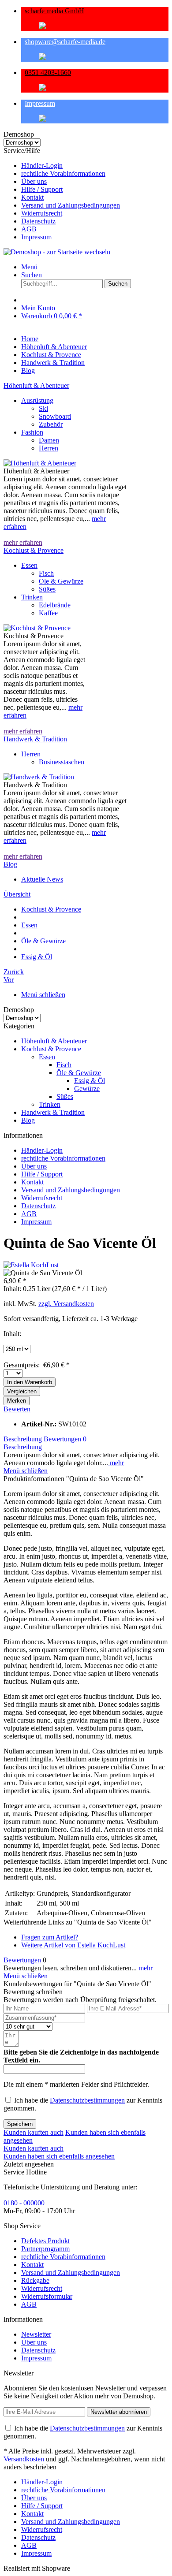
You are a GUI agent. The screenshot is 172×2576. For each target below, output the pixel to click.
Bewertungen (65, 1439)
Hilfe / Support (42, 189)
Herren (49, 448)
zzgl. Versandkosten (66, 1304)
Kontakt (32, 197)
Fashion (32, 432)
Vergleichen (22, 1391)
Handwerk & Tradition (35, 739)
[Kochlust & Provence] (37, 628)
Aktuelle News (42, 879)
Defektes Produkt (45, 2241)
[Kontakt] (95, 57)
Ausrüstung (37, 400)
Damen (49, 440)
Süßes (47, 589)
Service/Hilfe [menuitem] (62, 194)
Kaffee (48, 613)
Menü (29, 267)
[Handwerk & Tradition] (39, 777)
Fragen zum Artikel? (50, 1937)
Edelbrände (55, 605)
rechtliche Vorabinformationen (63, 173)
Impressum (40, 103)
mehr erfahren (23, 542)
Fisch (46, 573)
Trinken (32, 597)
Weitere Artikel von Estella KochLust (73, 1945)
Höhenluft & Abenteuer (36, 385)
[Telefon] (95, 88)
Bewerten (17, 1409)
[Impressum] (95, 119)
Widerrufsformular (47, 2296)
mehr (116, 1463)
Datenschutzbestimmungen (87, 2100)
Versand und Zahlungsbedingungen (71, 205)
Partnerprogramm (45, 2249)
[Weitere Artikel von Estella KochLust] (31, 1265)
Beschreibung (23, 1439)
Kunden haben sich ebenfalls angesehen (59, 2156)
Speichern (20, 2124)
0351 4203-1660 (48, 73)
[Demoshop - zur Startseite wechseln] (57, 252)
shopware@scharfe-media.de (65, 42)
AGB (29, 229)
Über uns (34, 181)
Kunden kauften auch (34, 2132)
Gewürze (87, 1089)
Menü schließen (43, 995)
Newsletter (36, 2334)
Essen (29, 565)
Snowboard (55, 416)
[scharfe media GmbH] (95, 26)
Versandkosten (24, 2459)
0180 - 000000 (24, 2203)
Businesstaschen (62, 762)
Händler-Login (42, 166)
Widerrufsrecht (42, 213)
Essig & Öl (90, 1081)
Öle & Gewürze (61, 581)
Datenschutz (38, 221)
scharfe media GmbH (54, 11)
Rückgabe (35, 2280)
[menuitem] (95, 166)
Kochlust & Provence (34, 550)
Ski (43, 408)
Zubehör (51, 424)
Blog (10, 864)
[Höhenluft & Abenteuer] (40, 463)
